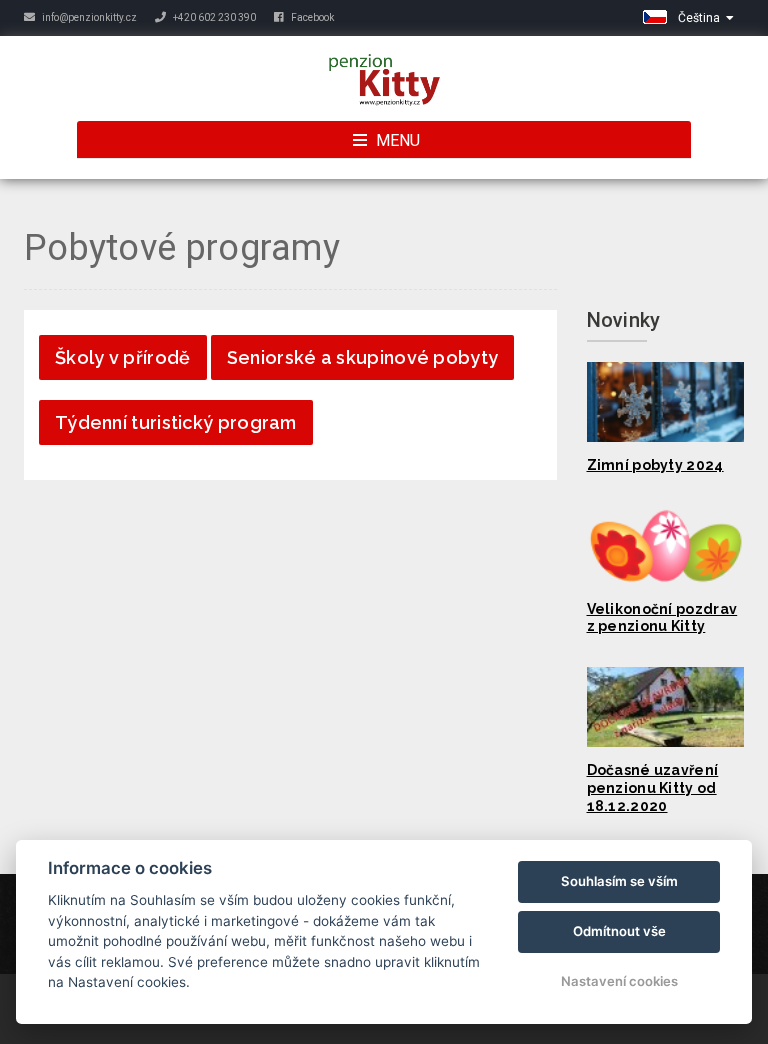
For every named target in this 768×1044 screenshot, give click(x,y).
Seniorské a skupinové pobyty (362, 357)
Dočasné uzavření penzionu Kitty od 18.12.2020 (653, 788)
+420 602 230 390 (213, 17)
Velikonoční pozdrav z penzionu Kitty (662, 618)
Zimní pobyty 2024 (655, 465)
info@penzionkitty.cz (88, 17)
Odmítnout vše (619, 931)
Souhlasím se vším (619, 881)
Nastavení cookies (619, 981)
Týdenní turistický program (176, 422)
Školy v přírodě (123, 357)
